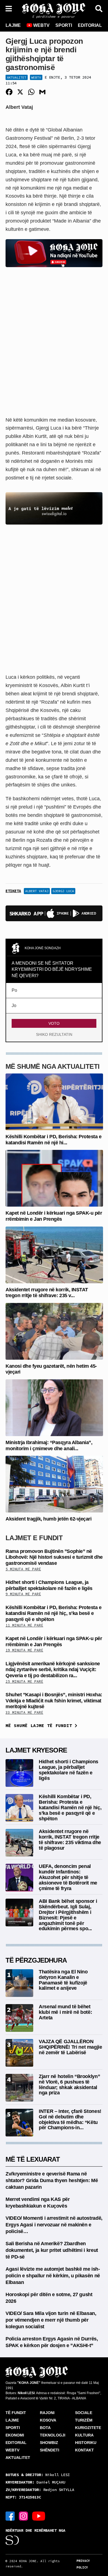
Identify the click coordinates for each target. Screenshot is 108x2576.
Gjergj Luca (63, 891)
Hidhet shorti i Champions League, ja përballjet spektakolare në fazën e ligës (49, 1585)
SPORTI (64, 25)
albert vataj (37, 891)
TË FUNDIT (16, 2413)
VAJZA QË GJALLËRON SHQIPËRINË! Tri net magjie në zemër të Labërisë (70, 2047)
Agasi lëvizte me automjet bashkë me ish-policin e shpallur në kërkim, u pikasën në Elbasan (53, 2276)
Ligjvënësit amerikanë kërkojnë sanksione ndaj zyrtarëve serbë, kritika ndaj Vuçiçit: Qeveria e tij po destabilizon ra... (53, 1670)
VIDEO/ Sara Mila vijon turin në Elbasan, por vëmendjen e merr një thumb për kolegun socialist (51, 2320)
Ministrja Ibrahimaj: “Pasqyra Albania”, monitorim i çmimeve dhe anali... (49, 1446)
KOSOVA (48, 2420)
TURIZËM (84, 2420)
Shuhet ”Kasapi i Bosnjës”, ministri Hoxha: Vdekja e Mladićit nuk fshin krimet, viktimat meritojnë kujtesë (54, 1701)
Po (14, 990)
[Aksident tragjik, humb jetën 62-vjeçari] (54, 1484)
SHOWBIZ (49, 2443)
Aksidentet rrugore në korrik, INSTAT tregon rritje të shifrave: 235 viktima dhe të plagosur (70, 1840)
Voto (54, 1023)
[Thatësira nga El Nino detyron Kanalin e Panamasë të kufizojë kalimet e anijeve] (19, 1983)
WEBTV (41, 25)
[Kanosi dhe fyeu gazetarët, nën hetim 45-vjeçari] (54, 1331)
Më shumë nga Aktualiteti (53, 1066)
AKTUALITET (18, 2458)
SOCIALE (84, 2413)
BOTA (45, 2428)
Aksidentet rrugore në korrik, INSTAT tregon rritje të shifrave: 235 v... (47, 1293)
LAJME (13, 25)
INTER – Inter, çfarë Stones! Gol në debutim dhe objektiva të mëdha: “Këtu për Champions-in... (70, 2119)
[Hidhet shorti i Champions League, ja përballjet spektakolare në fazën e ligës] (19, 1773)
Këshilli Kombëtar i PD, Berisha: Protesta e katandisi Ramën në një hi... (53, 1140)
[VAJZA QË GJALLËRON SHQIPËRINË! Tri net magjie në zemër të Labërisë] (19, 2052)
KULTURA (84, 2435)
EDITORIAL (90, 25)
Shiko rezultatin (54, 1034)
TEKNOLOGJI (53, 2435)
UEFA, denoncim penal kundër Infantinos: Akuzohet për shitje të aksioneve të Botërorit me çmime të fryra (68, 1877)
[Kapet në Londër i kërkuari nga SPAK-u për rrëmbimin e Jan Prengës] (54, 1178)
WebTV (36, 77)
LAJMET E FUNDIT (34, 1538)
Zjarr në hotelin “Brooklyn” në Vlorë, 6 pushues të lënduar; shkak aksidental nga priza (69, 2085)
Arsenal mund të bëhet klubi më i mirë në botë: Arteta (65, 2012)
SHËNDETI (50, 2450)
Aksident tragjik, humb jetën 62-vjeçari (48, 1519)
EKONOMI (15, 2435)
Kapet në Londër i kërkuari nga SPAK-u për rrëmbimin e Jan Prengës (54, 1216)
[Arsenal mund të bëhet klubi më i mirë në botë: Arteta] (19, 2018)
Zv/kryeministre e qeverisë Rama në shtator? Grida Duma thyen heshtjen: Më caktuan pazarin (52, 2180)
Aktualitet (17, 77)
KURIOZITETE (88, 2428)
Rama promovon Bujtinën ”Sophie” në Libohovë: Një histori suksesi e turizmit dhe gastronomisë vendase (54, 1557)
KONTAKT (84, 2450)
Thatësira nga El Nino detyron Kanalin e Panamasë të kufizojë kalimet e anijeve (63, 1980)
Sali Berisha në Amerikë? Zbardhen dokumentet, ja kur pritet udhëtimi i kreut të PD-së (52, 2250)
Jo (14, 1006)
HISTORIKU (86, 2443)
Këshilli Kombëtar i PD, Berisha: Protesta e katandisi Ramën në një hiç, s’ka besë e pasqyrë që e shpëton (53, 1613)
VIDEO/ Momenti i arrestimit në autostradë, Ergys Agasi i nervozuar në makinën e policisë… (54, 2225)
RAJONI (47, 2413)
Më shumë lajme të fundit (40, 1725)
